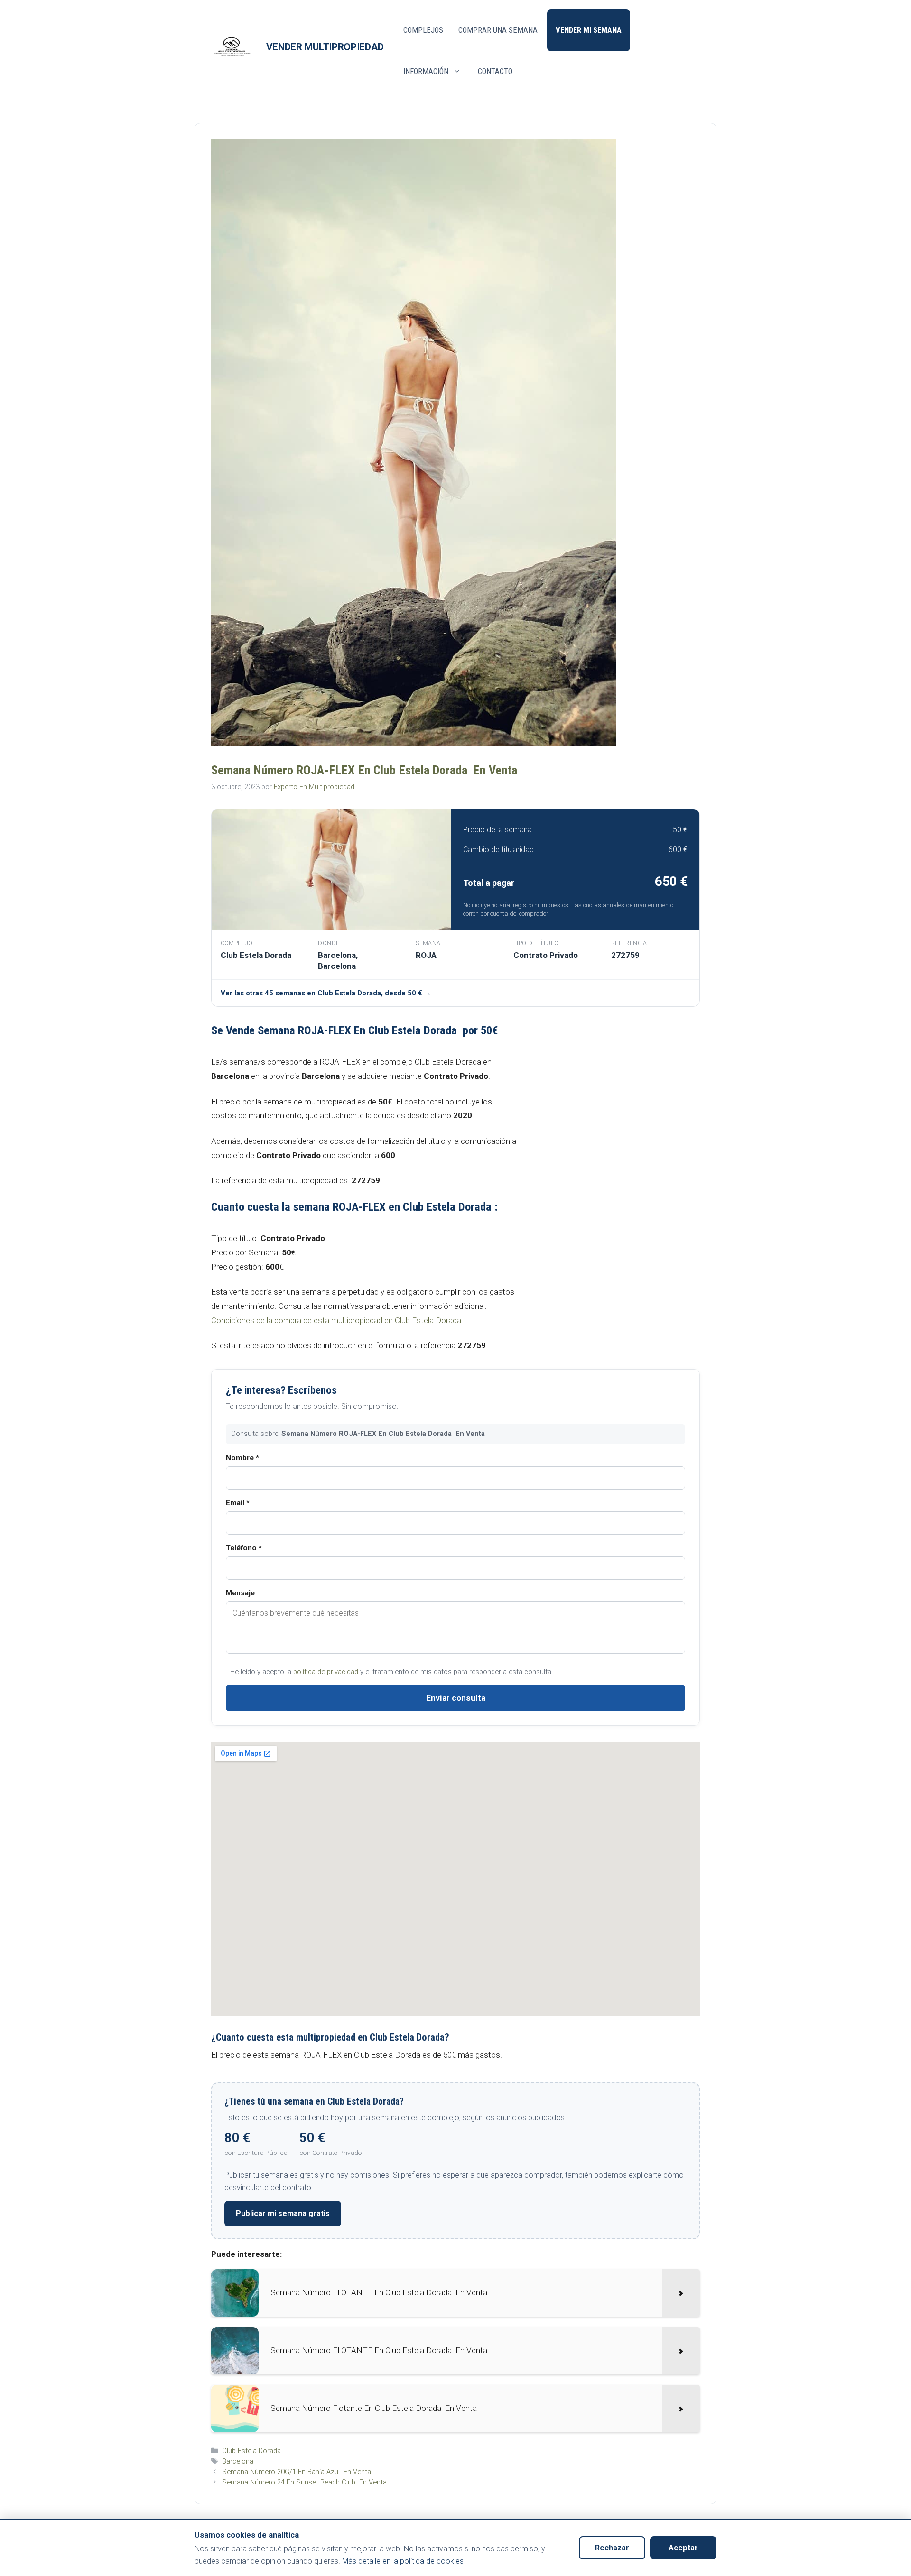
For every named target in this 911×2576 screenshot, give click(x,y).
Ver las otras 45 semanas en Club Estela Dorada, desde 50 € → (326, 993)
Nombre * (242, 1458)
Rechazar (612, 2548)
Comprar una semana (498, 30)
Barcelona (238, 2461)
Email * (238, 1503)
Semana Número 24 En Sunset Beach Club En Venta (304, 2482)
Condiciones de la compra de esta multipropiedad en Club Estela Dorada (336, 1320)
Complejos (423, 30)
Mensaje (240, 1593)
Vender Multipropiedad (325, 47)
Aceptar (683, 2548)
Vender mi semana (589, 30)
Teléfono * (244, 1548)
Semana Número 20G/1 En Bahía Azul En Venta (297, 2472)
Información (426, 71)
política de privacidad (326, 1672)
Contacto (495, 71)
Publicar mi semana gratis (283, 2213)
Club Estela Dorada (251, 2451)
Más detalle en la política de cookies (403, 2561)
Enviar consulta (456, 1698)
